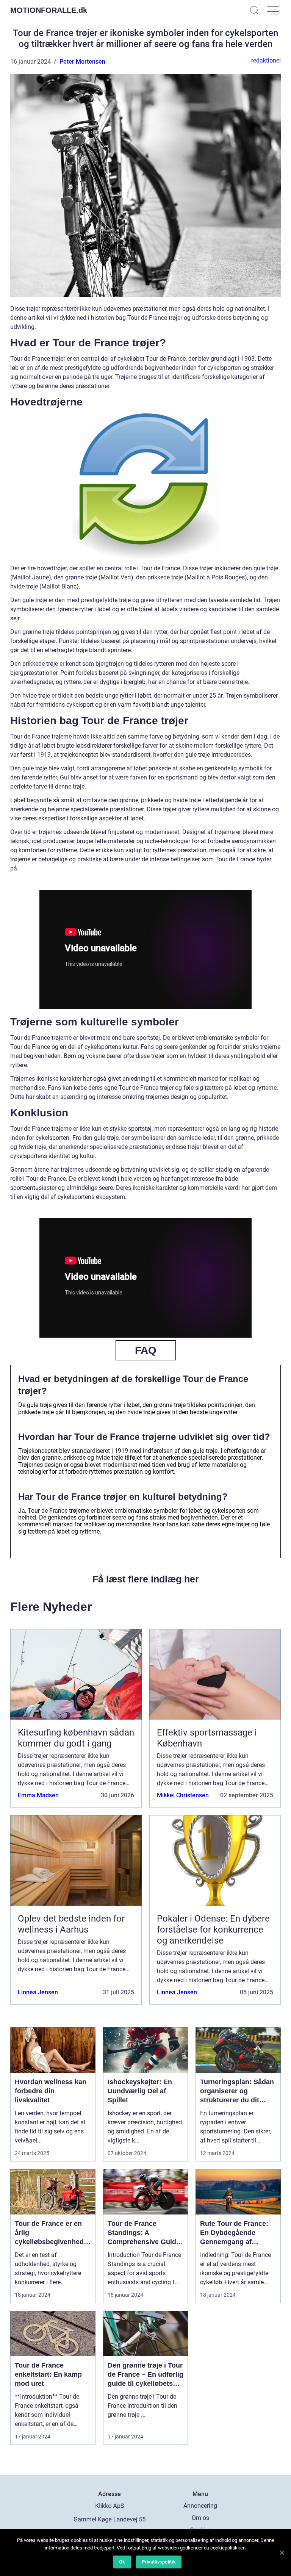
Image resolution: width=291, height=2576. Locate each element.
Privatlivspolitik (159, 2562)
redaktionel (266, 60)
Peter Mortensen (82, 62)
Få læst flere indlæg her (146, 1579)
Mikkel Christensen (183, 1795)
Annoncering (200, 2506)
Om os (200, 2518)
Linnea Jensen (38, 1992)
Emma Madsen (38, 1795)
